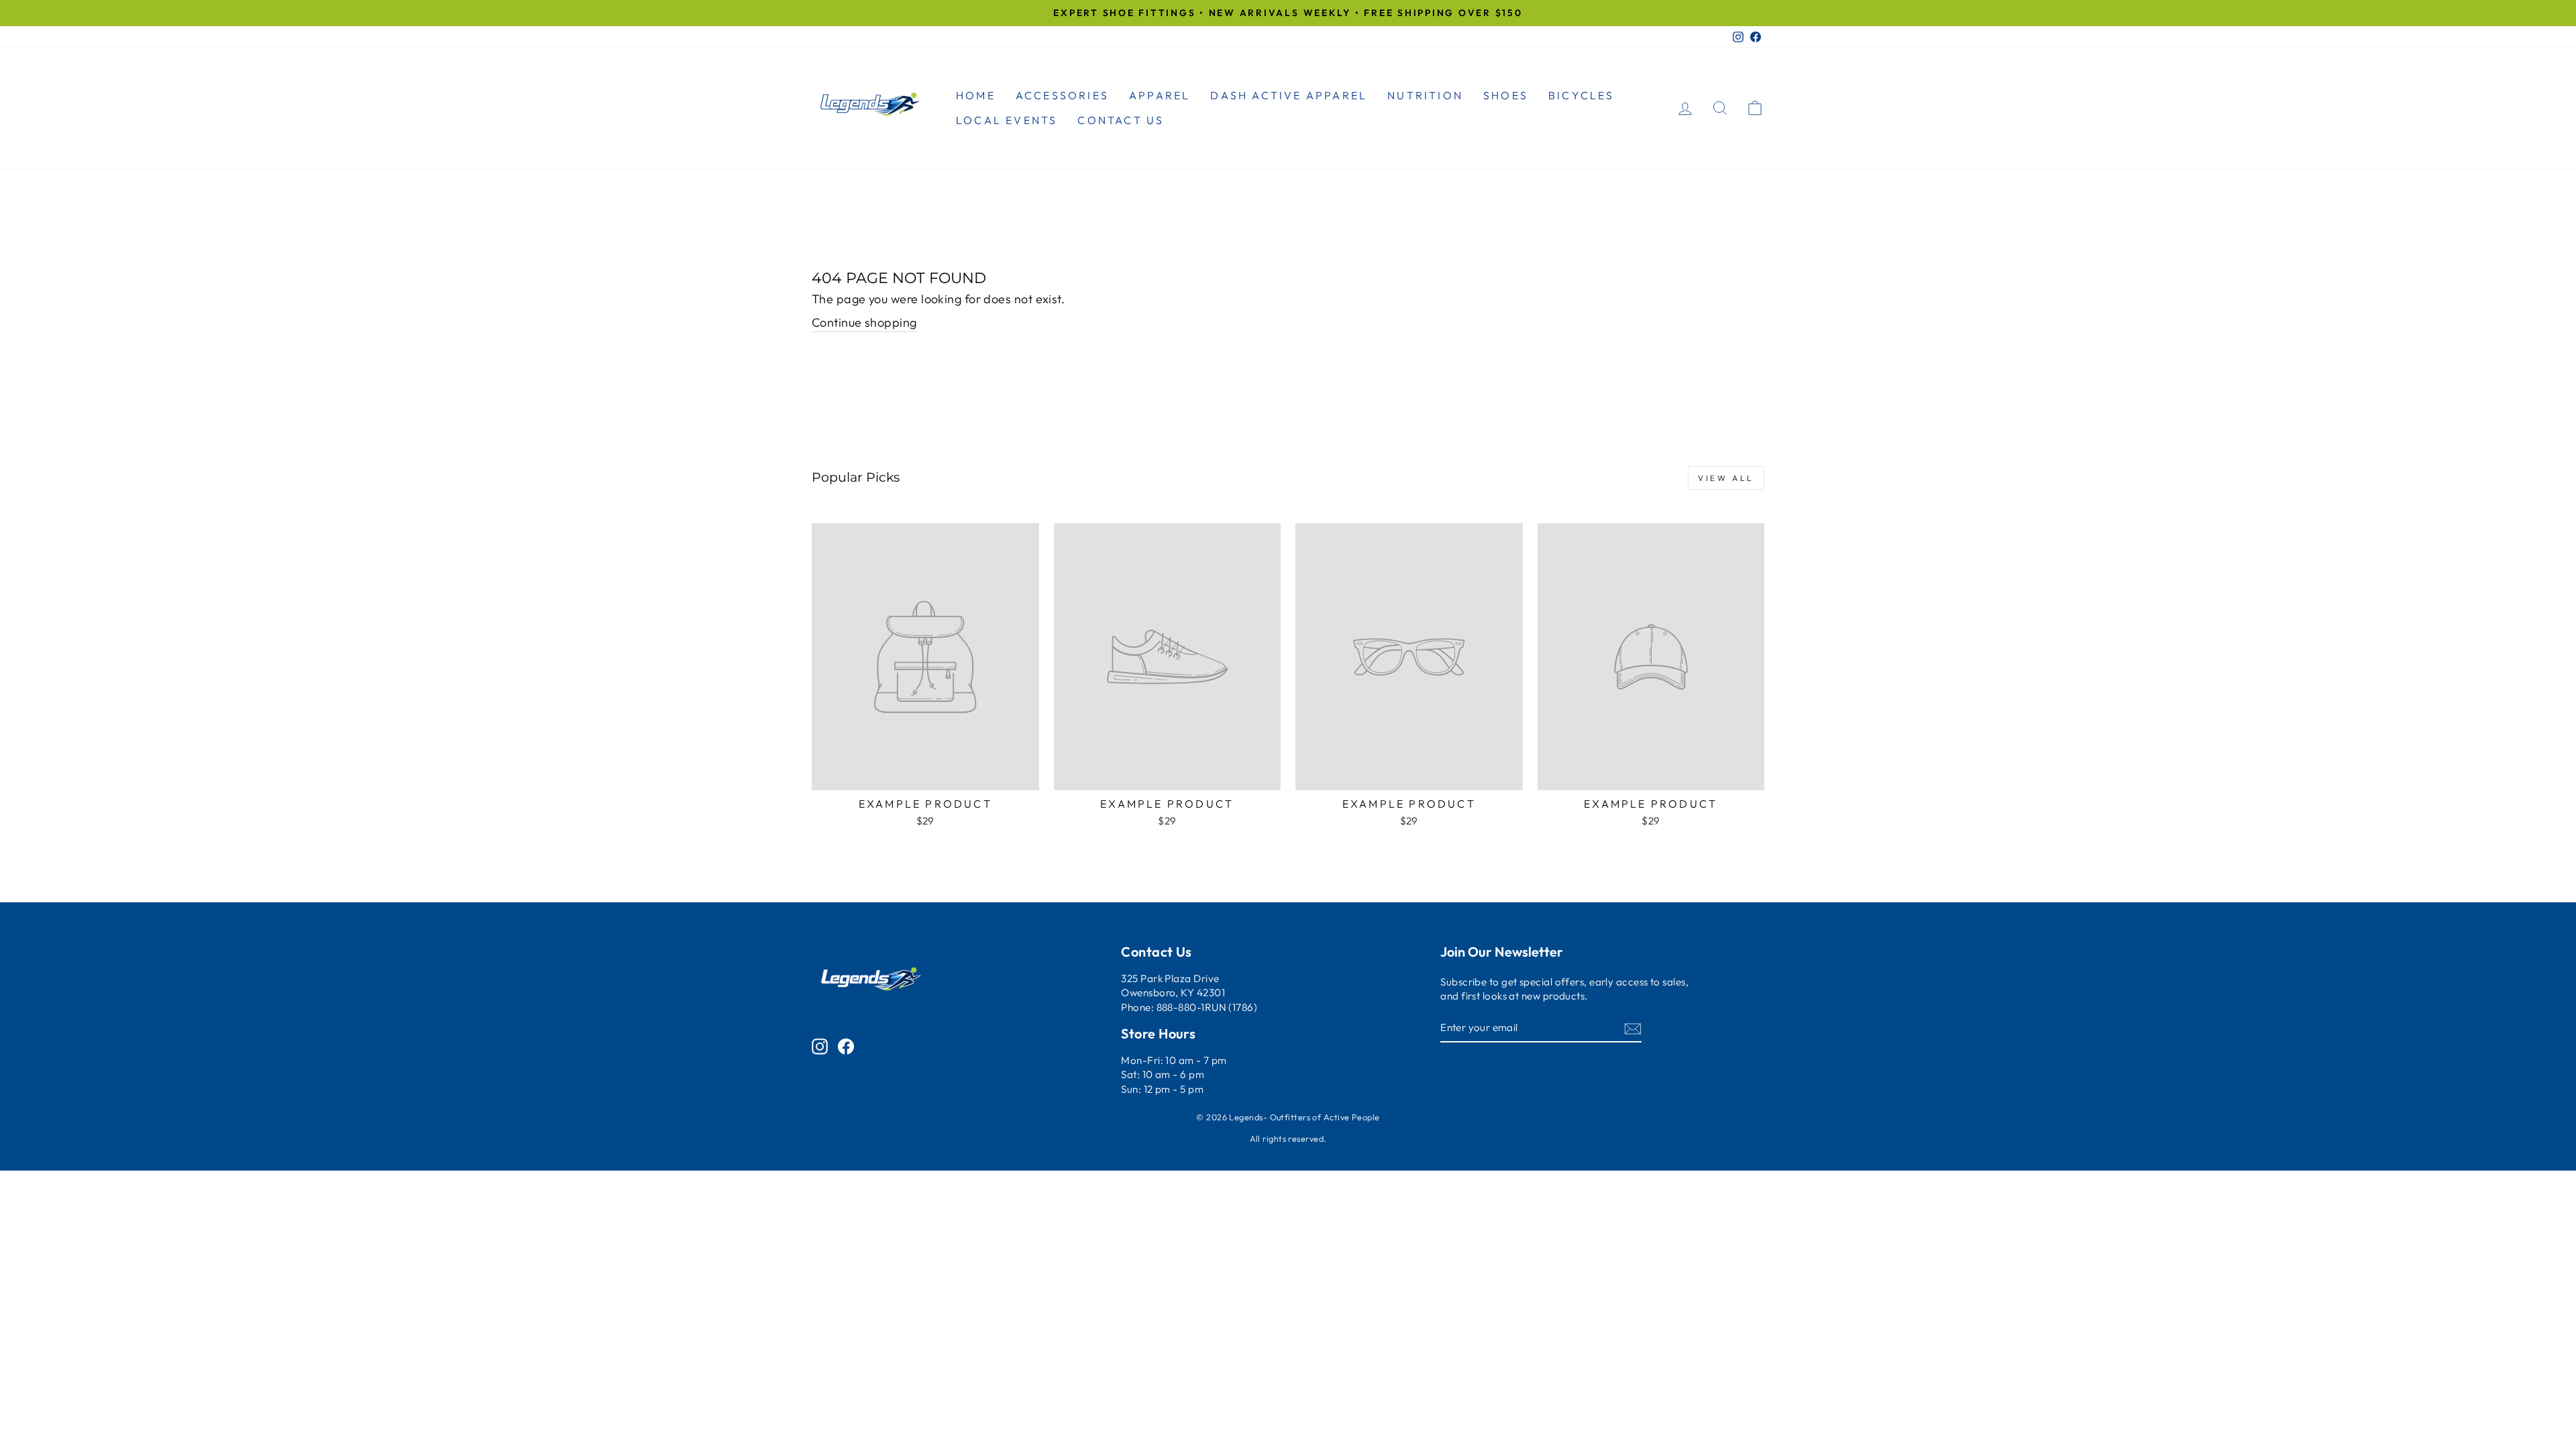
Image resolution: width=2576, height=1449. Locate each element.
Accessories (1062, 95)
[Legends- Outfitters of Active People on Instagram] (820, 1045)
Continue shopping (864, 322)
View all (1726, 478)
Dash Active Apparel (1289, 95)
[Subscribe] (1633, 1028)
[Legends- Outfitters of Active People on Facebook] (846, 1045)
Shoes (1506, 95)
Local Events (1007, 120)
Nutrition (1425, 95)
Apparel (1160, 95)
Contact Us (1121, 120)
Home (976, 95)
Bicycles (1581, 95)
